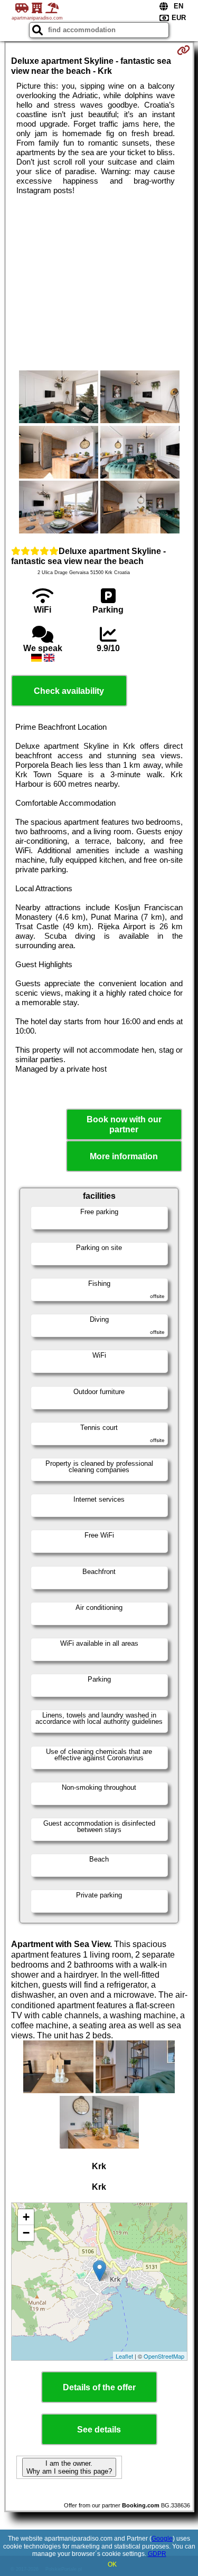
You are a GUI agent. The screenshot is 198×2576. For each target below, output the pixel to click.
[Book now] (183, 50)
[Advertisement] (99, 283)
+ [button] (26, 2217)
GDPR (157, 2554)
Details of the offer (99, 2387)
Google (162, 2539)
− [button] (26, 2233)
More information (124, 1156)
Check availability (69, 691)
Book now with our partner (124, 1124)
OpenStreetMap (164, 2356)
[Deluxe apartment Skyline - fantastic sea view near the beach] (59, 398)
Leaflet (124, 2356)
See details (99, 2430)
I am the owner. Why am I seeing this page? (69, 2467)
